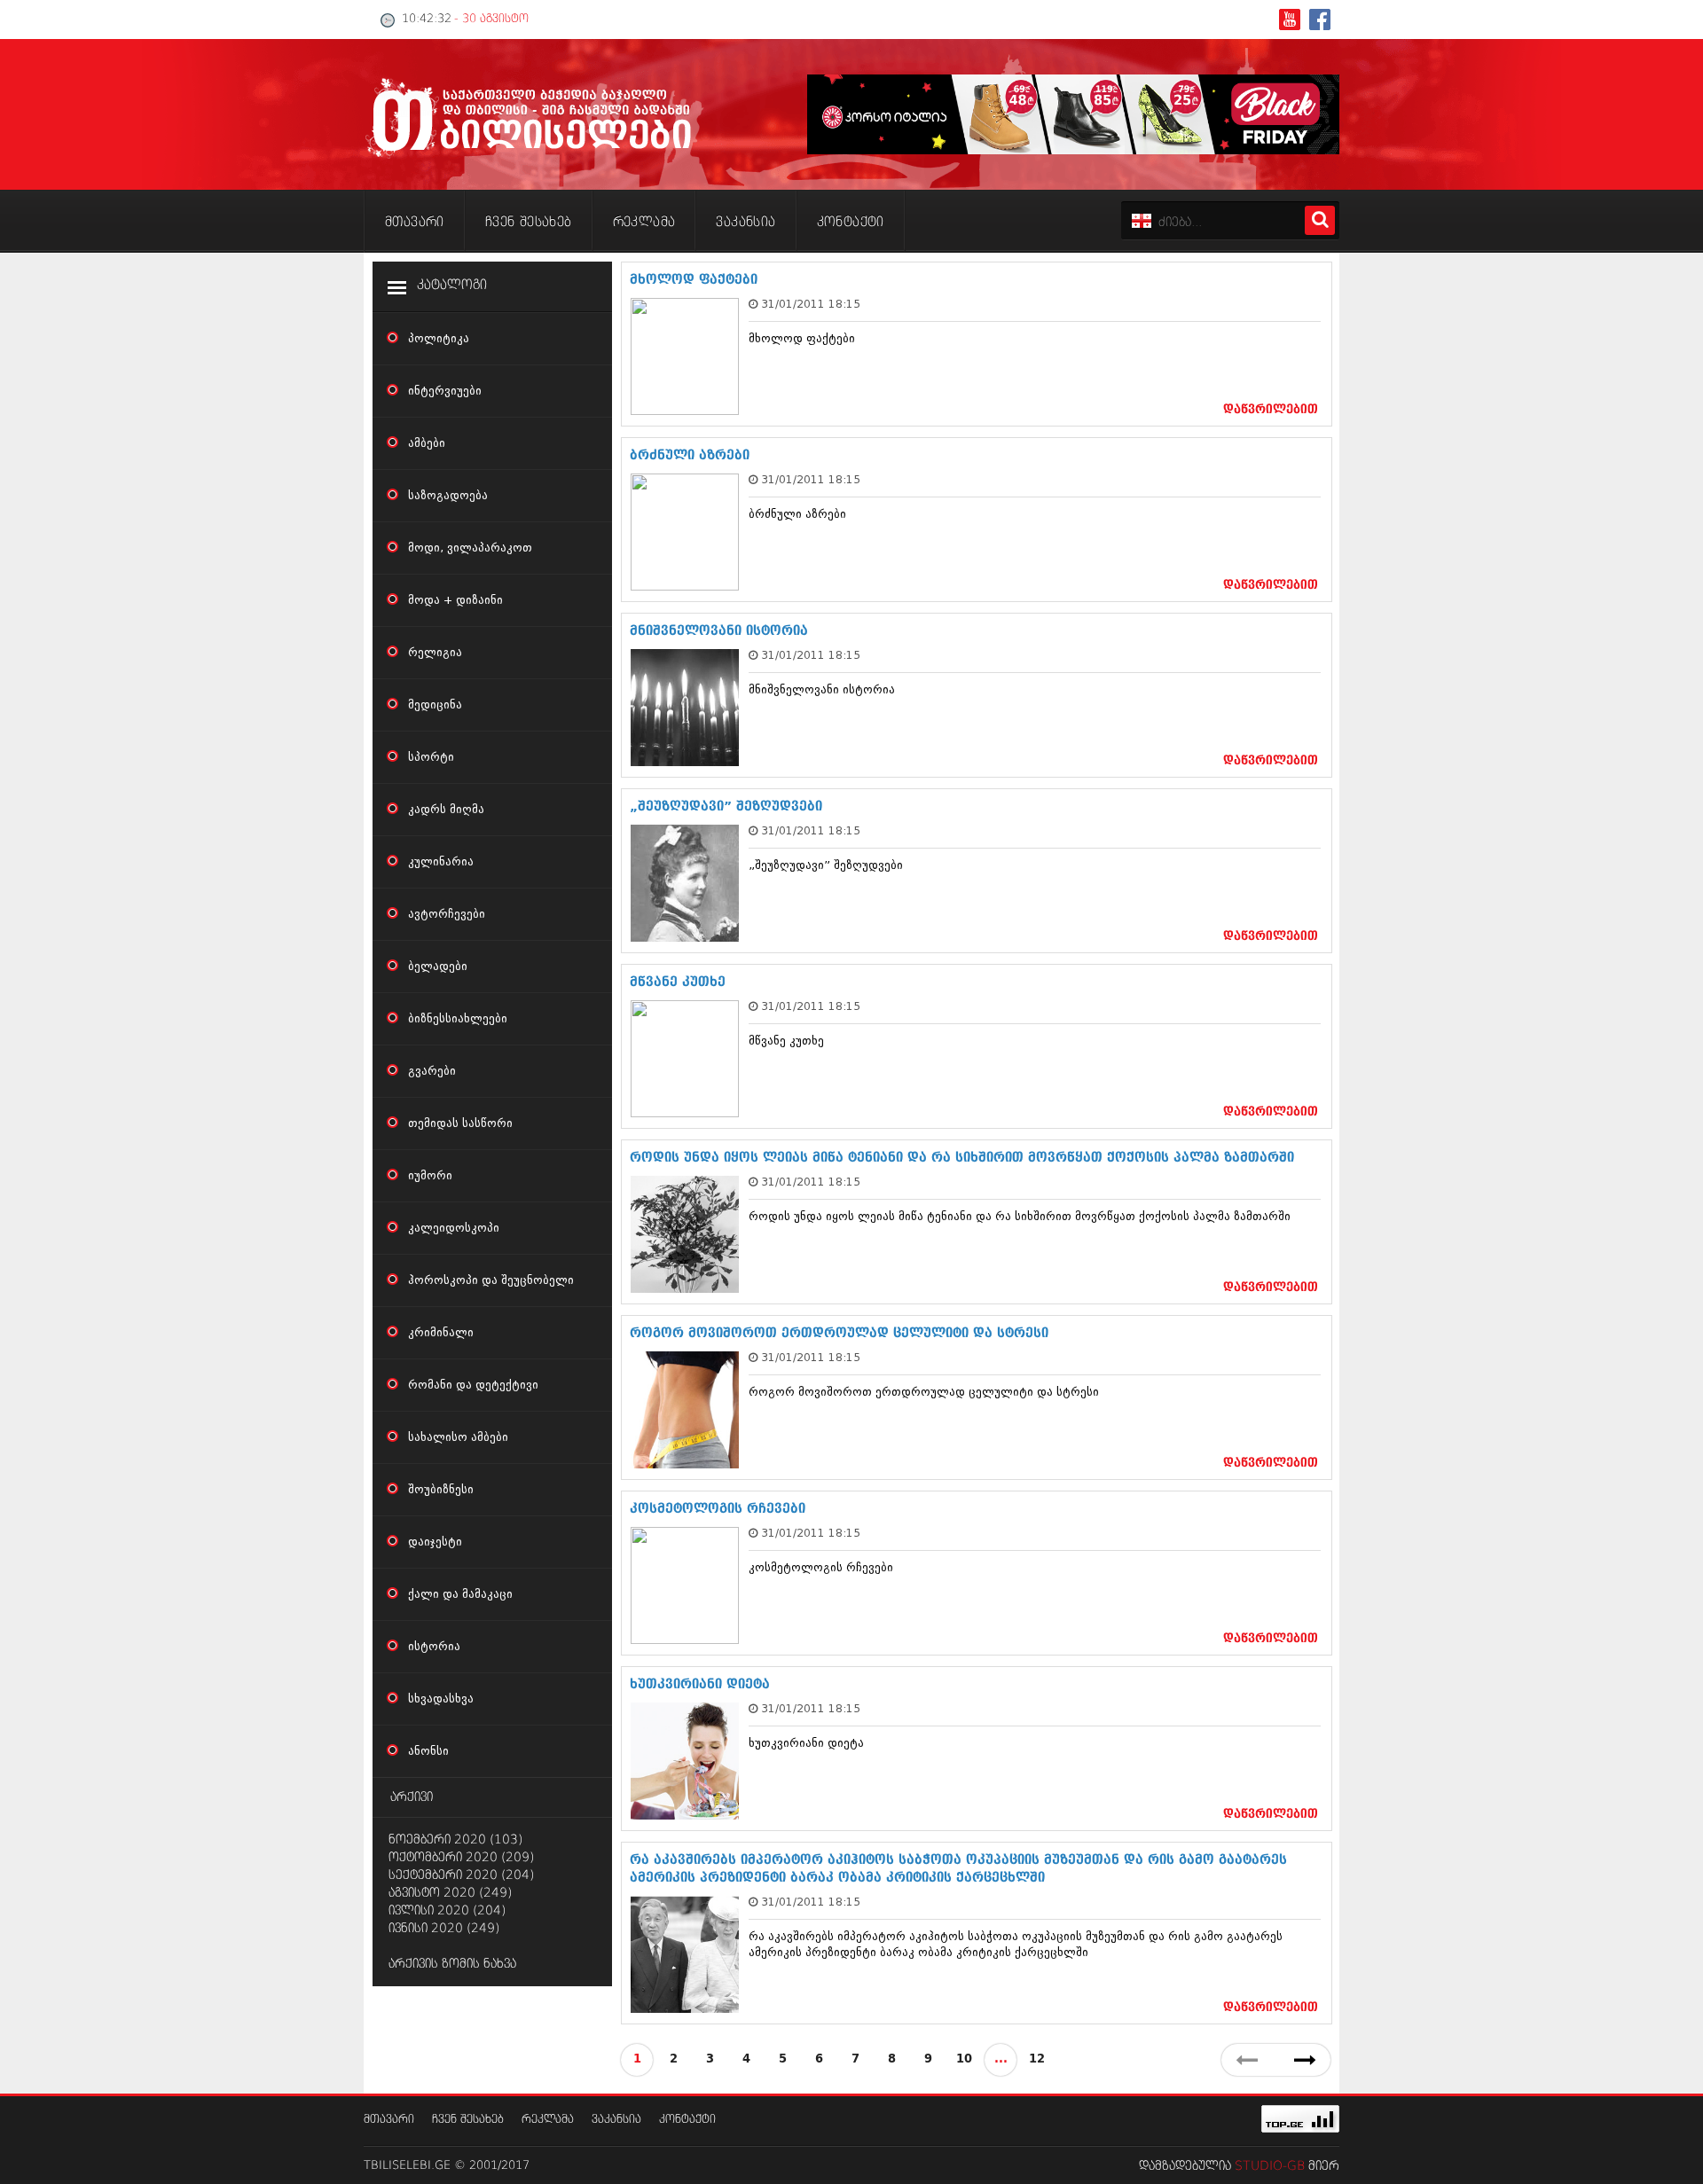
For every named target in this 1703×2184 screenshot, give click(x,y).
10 (964, 2059)
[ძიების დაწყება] (1320, 220)
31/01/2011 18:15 (811, 304)
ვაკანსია (616, 2120)
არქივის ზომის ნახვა (452, 1964)
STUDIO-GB (1270, 2166)
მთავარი (389, 2120)
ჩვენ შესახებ (468, 2120)
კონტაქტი (687, 2120)
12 (1037, 2059)
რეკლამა (548, 2120)
